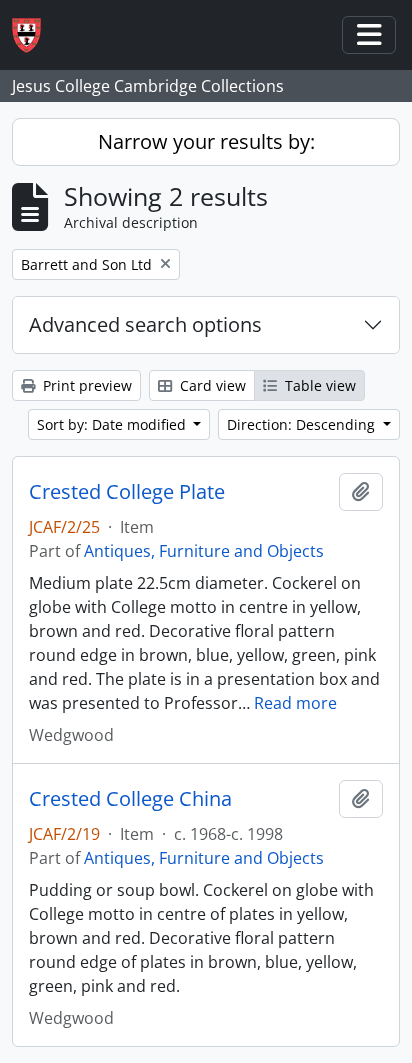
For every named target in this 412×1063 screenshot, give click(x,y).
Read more (295, 703)
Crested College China (130, 799)
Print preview (85, 385)
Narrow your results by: (206, 141)
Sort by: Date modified (113, 424)
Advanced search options (145, 324)
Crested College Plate (127, 492)
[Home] (34, 35)
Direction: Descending (303, 424)
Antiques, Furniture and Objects (204, 551)
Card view (211, 385)
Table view (318, 385)
